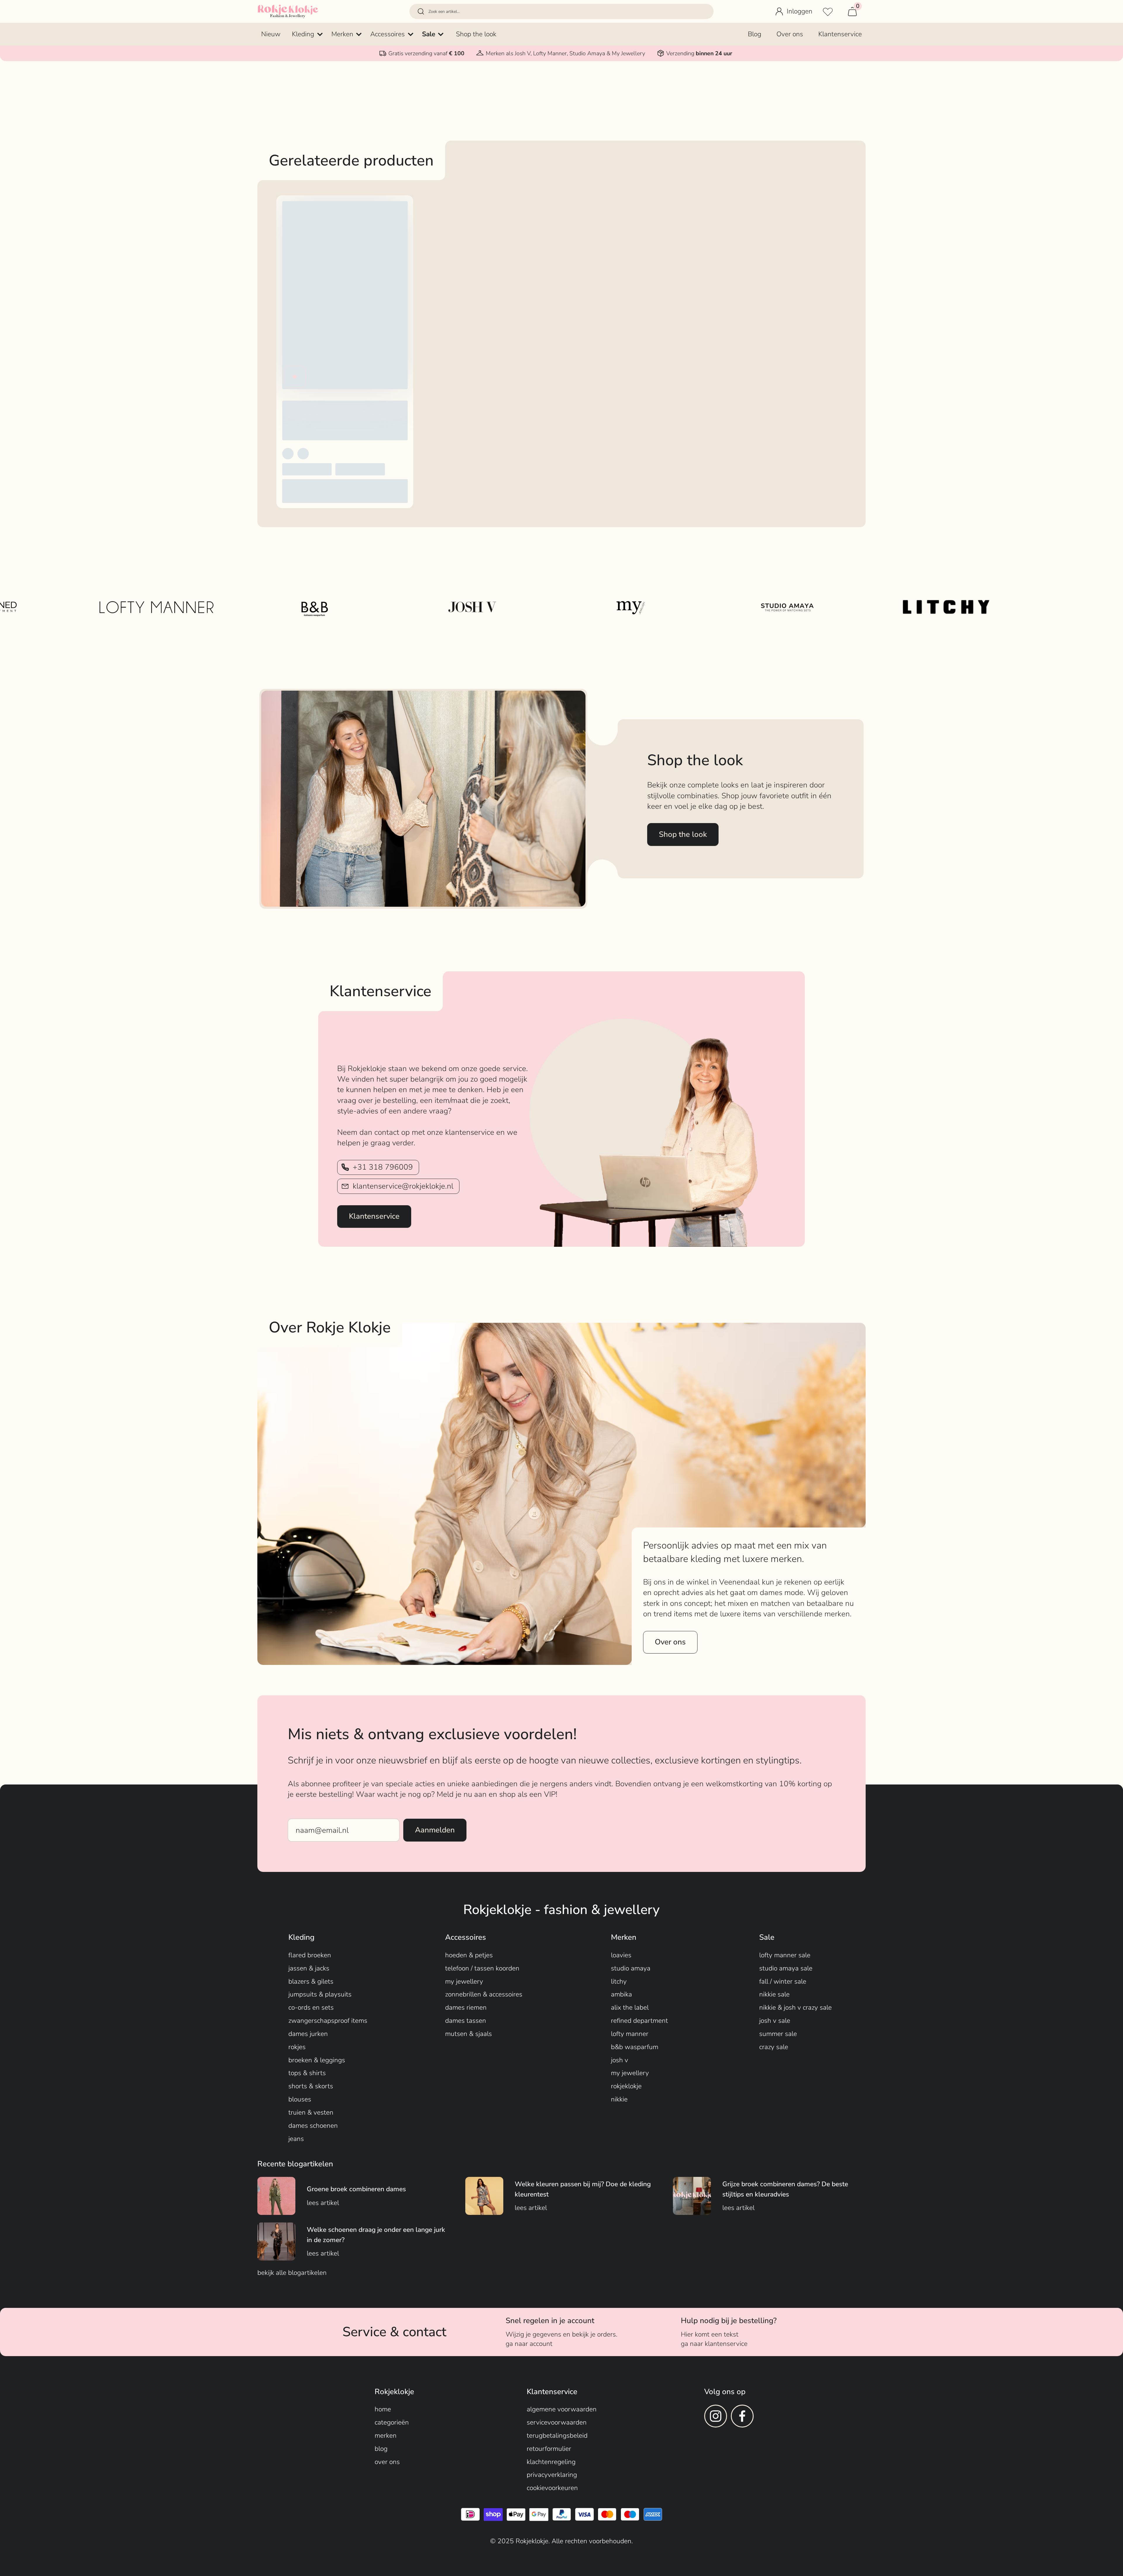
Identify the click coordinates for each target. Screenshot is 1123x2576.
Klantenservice (374, 1216)
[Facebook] (742, 2416)
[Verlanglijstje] (828, 11)
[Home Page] (288, 11)
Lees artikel (323, 2203)
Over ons (670, 1642)
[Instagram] (716, 2416)
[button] (561, 12)
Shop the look (683, 834)
